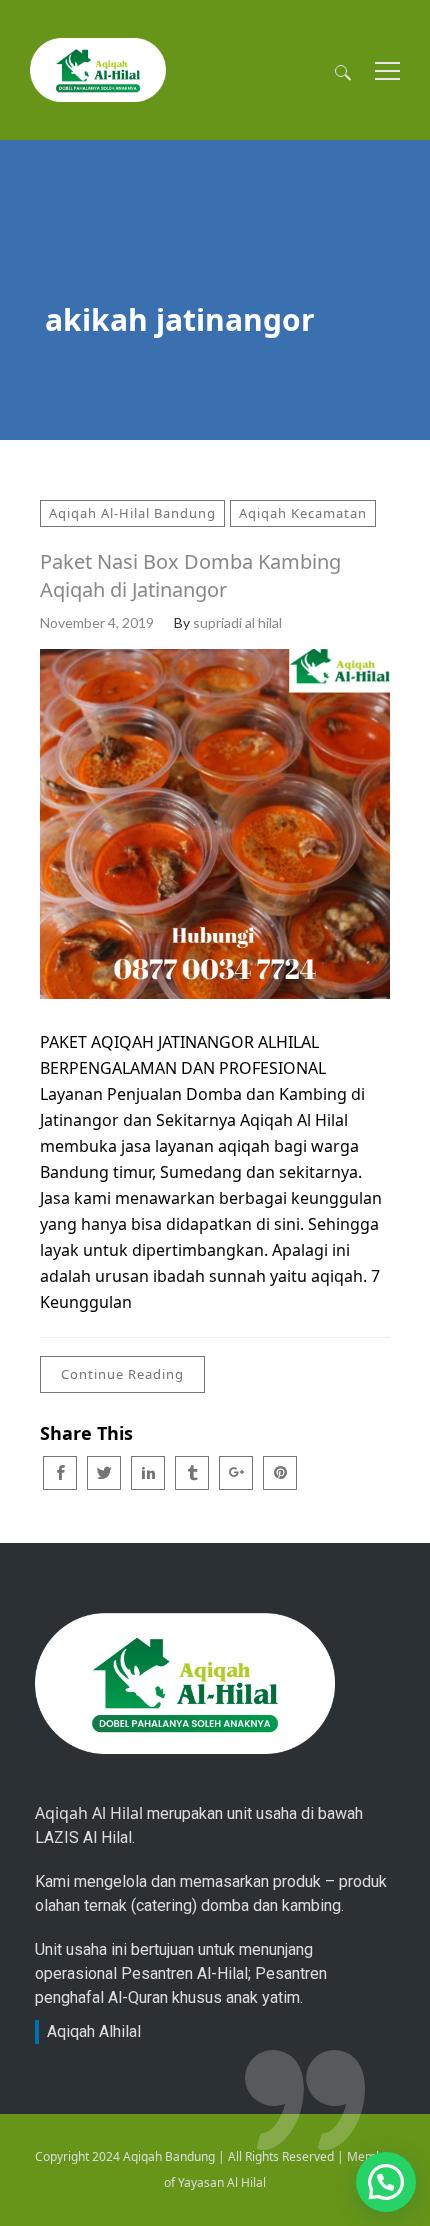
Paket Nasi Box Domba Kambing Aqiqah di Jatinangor (190, 575)
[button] (386, 2182)
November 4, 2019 (97, 622)
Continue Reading (122, 1374)
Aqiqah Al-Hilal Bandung (132, 513)
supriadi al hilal (237, 622)
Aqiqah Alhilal (94, 2031)
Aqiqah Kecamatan (303, 513)
